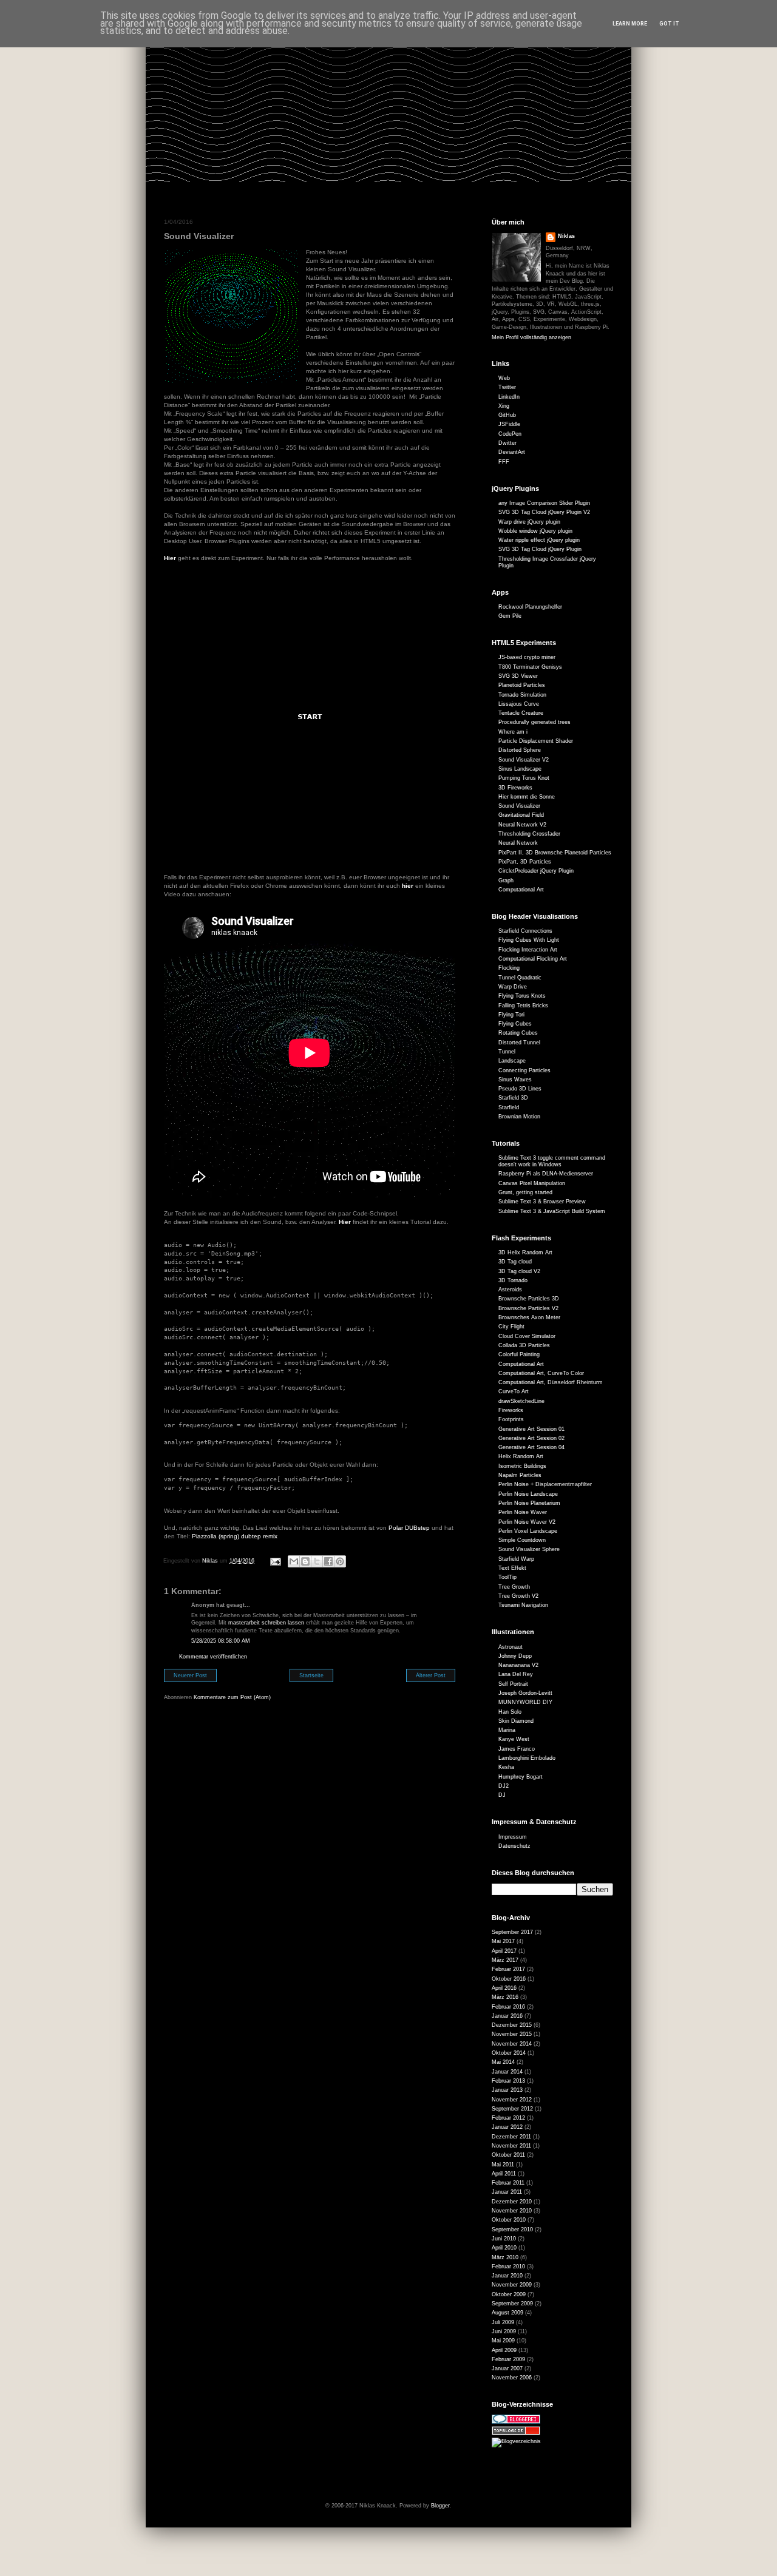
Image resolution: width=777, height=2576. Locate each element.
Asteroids (510, 1290)
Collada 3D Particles (524, 1345)
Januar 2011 (507, 2192)
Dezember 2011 (511, 2137)
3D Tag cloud (515, 1262)
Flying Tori (511, 1015)
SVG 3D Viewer (518, 676)
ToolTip (507, 1577)
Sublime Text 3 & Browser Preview (542, 1202)
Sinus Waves (515, 1080)
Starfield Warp (516, 1559)
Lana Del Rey (516, 1674)
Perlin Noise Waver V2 (527, 1522)
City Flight (511, 1327)
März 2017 (505, 1960)
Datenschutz (514, 1846)
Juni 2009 (504, 2331)
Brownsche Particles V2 (528, 1308)
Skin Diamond (516, 1721)
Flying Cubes (515, 1024)
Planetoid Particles (522, 685)
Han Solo (510, 1712)
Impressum (513, 1837)
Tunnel (507, 1052)
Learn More (630, 24)
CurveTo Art (514, 1391)
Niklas (566, 236)
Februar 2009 (508, 2359)
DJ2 (504, 1786)
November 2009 (512, 2285)
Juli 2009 (503, 2322)
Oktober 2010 (509, 2220)
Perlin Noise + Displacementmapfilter (545, 1484)
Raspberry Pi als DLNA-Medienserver (546, 1174)
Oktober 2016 (509, 1979)
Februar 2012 (508, 2118)
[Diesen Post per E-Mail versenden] (294, 1561)
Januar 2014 (507, 2072)
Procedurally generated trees (534, 722)
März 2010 (505, 2257)
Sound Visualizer (519, 806)
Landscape (512, 1061)
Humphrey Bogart (521, 1777)
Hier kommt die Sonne (527, 797)
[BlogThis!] (305, 1561)
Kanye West (514, 1739)
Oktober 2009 (509, 2294)
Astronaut (511, 1647)
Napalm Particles (520, 1475)
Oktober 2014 (509, 2053)
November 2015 (512, 2034)
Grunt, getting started (525, 1192)
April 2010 (504, 2248)
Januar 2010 (507, 2276)
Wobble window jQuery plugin (535, 531)
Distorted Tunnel (519, 1043)
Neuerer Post (190, 1675)
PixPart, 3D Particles (525, 862)
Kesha (506, 1767)
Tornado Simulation (522, 695)
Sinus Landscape (520, 769)
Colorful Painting (519, 1354)
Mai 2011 (503, 2165)
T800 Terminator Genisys (530, 667)
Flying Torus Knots (522, 996)
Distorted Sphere (520, 750)
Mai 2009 (503, 2341)
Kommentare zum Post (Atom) (232, 1697)
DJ (502, 1795)
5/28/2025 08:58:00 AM (221, 1641)
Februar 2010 (508, 2267)
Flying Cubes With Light (529, 940)
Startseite (311, 1675)
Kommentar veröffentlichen (213, 1657)
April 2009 (504, 2350)
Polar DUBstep (409, 1528)
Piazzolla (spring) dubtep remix (235, 1536)
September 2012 (512, 2109)
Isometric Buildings (522, 1466)
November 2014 (512, 2044)
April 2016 (504, 1988)
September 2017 (512, 1932)
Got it (669, 24)
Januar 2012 (507, 2127)
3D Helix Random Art (525, 1253)
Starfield (509, 1107)
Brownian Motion (519, 1117)
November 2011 (511, 2146)
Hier (170, 558)
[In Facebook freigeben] (328, 1561)
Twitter (507, 387)
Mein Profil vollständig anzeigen (531, 337)
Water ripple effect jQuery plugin (539, 540)
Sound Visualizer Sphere (529, 1549)
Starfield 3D (513, 1098)
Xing (504, 406)
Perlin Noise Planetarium (529, 1503)
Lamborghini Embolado (527, 1758)
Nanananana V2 (518, 1665)
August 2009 (507, 2313)
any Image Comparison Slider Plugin (544, 503)
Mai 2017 (503, 1941)
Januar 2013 (507, 2090)
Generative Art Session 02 (531, 1438)
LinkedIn (509, 397)
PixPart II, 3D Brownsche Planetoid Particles (555, 853)
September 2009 (512, 2304)
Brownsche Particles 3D (529, 1299)
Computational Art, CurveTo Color (541, 1373)
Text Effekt (512, 1568)
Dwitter (507, 443)
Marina (507, 1730)
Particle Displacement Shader (536, 741)
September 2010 (512, 2229)
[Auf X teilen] (317, 1561)
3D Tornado (513, 1280)
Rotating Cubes (518, 1033)
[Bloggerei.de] (516, 2422)
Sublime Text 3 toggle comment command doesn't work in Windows (552, 1161)
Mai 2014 (503, 2062)
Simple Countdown (522, 1540)
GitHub (507, 415)
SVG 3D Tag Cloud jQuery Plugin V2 (544, 512)
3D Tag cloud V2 (519, 1271)
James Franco (517, 1749)
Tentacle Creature (521, 713)
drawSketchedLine (521, 1401)
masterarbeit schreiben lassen (266, 1623)
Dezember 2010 (512, 2202)
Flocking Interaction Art (528, 950)
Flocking (509, 968)
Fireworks (511, 1410)
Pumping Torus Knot (524, 778)
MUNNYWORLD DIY (525, 1702)
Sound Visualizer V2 (524, 760)
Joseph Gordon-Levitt (525, 1693)
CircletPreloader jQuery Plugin (536, 871)
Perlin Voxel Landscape (528, 1531)
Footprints (511, 1419)
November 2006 (512, 2378)
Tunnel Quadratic (520, 978)
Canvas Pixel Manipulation (532, 1183)
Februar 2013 (508, 2081)
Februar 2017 (508, 1969)
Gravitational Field (521, 815)
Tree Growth (514, 1587)
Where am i (513, 732)
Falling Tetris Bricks (523, 1006)
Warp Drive (513, 987)
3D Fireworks (515, 788)
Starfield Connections (525, 931)
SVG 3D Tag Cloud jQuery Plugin (540, 549)
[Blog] (516, 2441)
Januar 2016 (507, 2016)
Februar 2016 (508, 2007)
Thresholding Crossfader (529, 834)
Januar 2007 (507, 2368)
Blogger (440, 2506)
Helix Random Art (521, 1456)
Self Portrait (513, 1684)
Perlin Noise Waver (523, 1512)
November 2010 (512, 2211)
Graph (506, 881)
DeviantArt (512, 452)
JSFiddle (509, 424)
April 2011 (504, 2174)
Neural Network (518, 843)
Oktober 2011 (508, 2155)
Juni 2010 (504, 2239)
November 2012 (512, 2100)
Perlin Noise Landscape (528, 1494)
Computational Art (521, 890)
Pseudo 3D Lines (520, 1089)
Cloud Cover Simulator (527, 1336)
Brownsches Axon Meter (529, 1317)
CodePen (510, 434)
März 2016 (505, 1997)
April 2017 (504, 1951)
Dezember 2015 (512, 2025)
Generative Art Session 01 (531, 1429)
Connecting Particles (524, 1070)
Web (504, 378)
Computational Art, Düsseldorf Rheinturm (551, 1382)
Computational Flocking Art (533, 959)
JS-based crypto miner (527, 657)
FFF (504, 462)
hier (408, 886)
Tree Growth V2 (518, 1596)
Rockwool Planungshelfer (530, 607)
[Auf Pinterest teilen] (340, 1561)
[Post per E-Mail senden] (275, 1561)
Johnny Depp (515, 1656)
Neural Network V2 (522, 825)
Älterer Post (431, 1675)
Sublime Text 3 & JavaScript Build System (552, 1211)
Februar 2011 (508, 2183)
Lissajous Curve (519, 704)
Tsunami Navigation (523, 1605)
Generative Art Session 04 (531, 1447)
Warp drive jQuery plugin (529, 522)
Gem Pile (510, 616)
